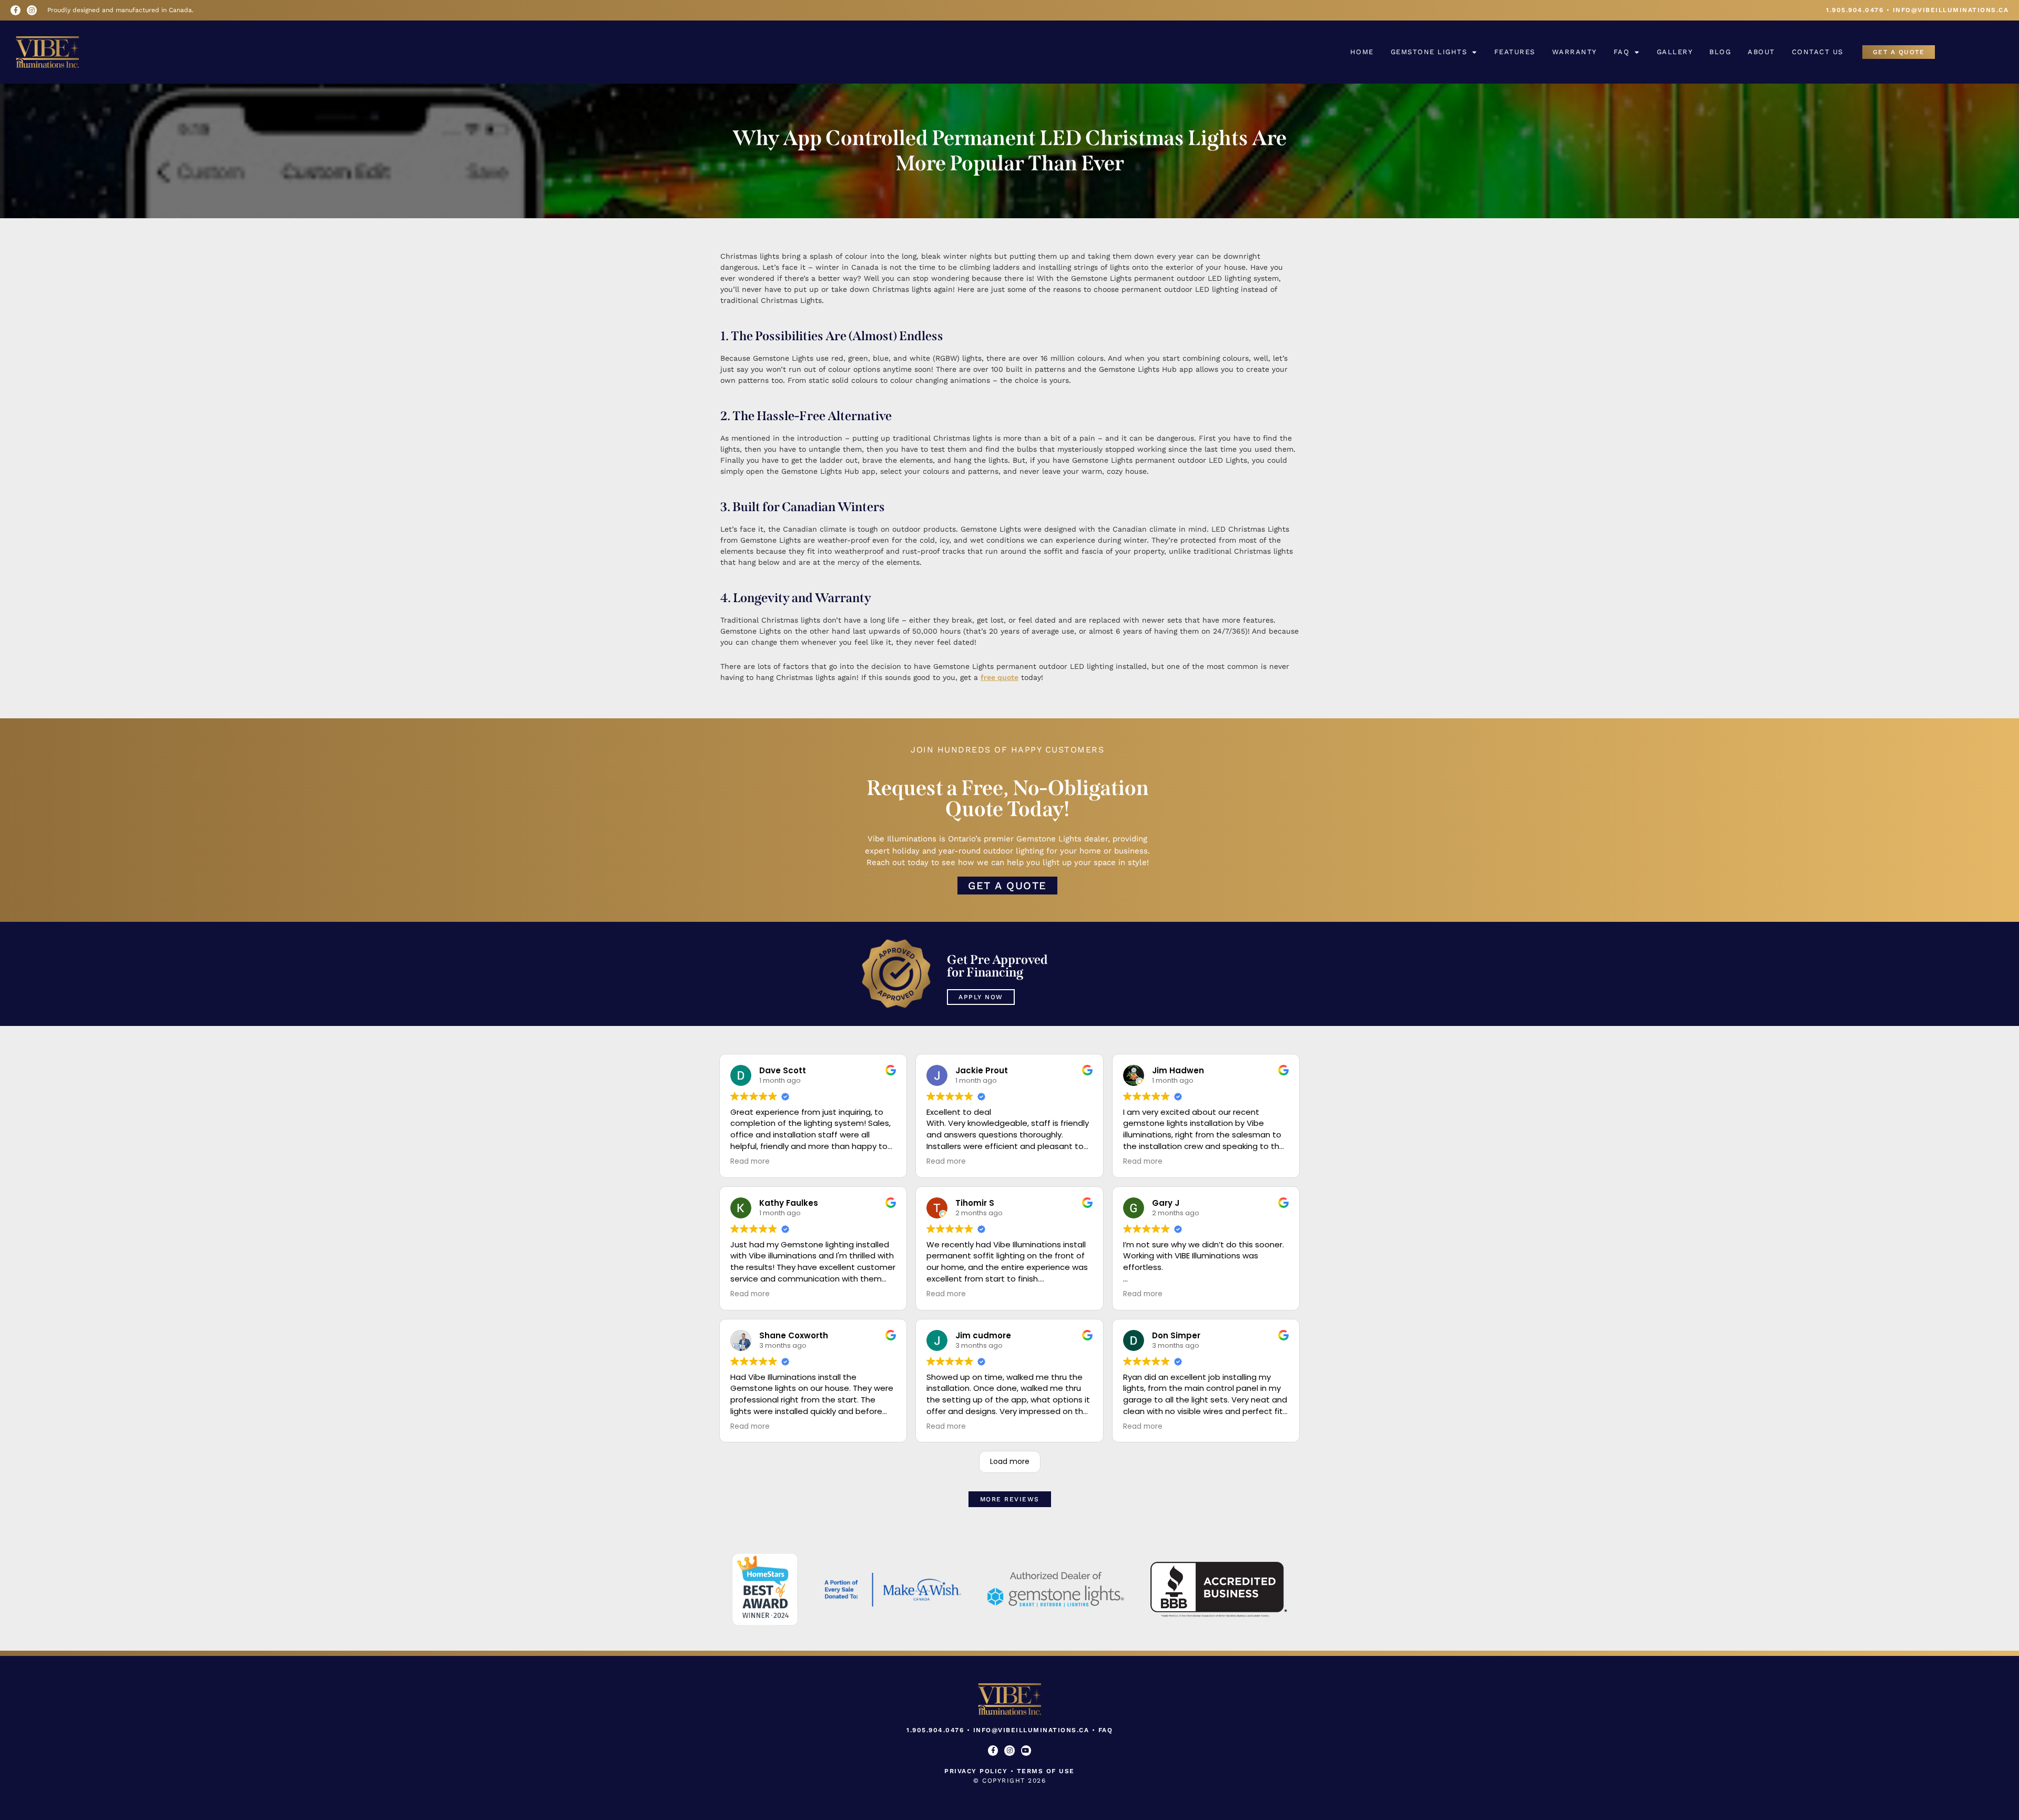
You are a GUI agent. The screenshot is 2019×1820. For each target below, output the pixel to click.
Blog (1720, 52)
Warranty (1574, 52)
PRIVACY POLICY (976, 1771)
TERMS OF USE (1046, 1771)
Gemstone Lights (1429, 52)
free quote (1000, 677)
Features (1515, 52)
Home (1362, 52)
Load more (1010, 1461)
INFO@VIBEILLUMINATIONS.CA (1951, 10)
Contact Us (1818, 52)
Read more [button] (750, 1162)
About (1761, 52)
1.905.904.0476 (1855, 10)
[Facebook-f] (16, 10)
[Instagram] (32, 10)
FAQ (1622, 52)
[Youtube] (1026, 1750)
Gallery (1675, 52)
